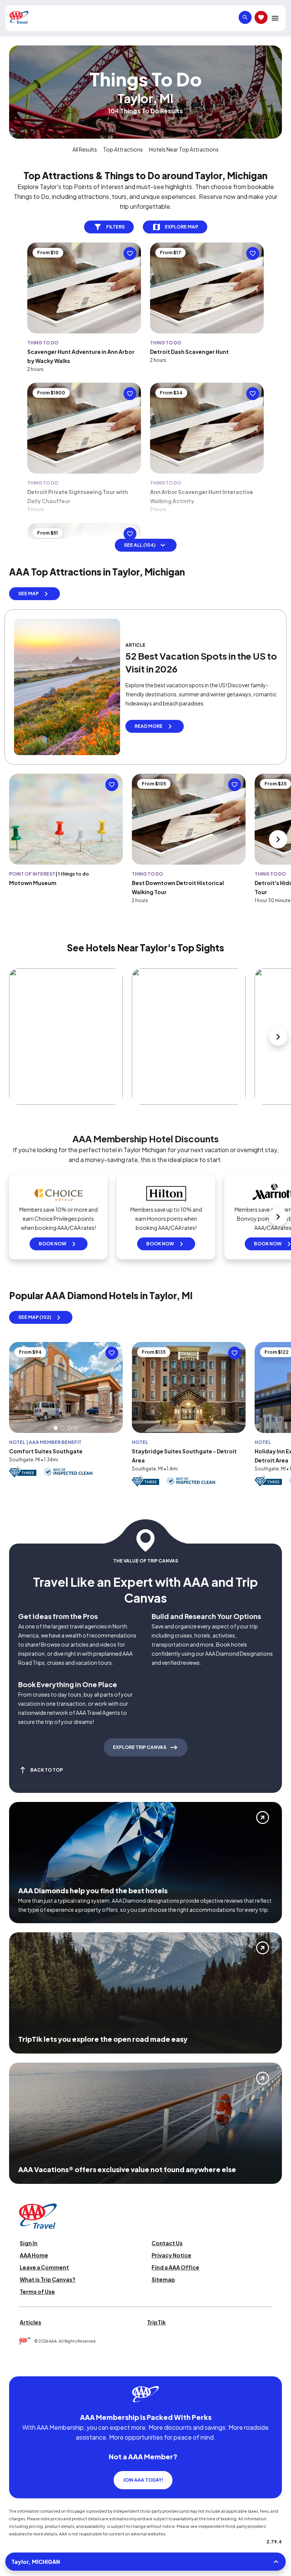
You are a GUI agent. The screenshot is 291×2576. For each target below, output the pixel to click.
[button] (56, 1428)
